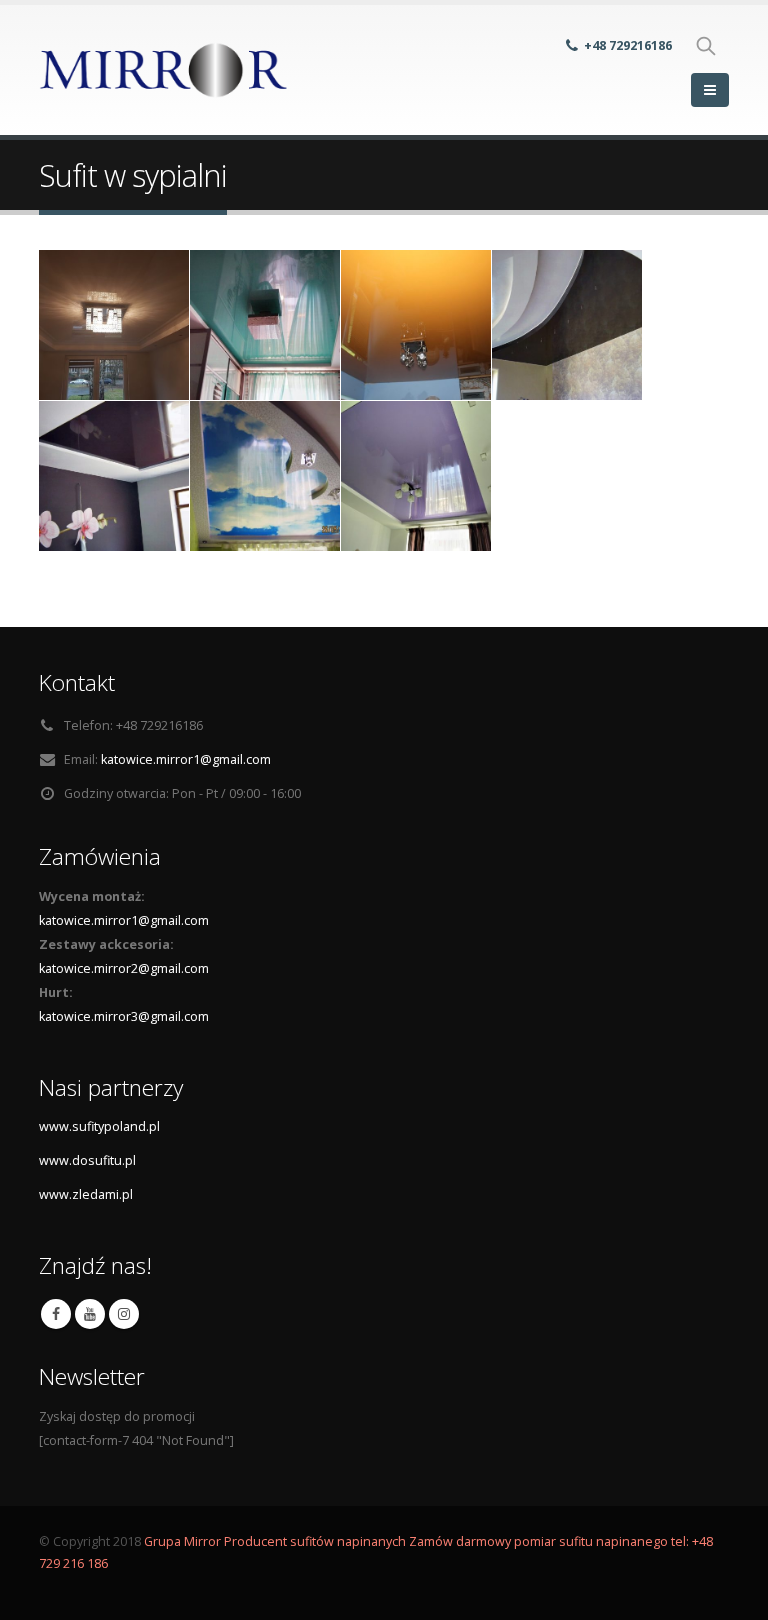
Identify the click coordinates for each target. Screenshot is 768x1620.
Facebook (56, 1314)
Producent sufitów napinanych (316, 1541)
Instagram (124, 1314)
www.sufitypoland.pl (99, 1126)
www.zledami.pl (86, 1194)
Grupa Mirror (182, 1541)
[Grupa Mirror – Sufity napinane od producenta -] (164, 70)
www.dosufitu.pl (87, 1160)
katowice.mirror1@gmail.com (186, 759)
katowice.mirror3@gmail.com (124, 1016)
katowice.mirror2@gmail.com (124, 968)
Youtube (90, 1314)
